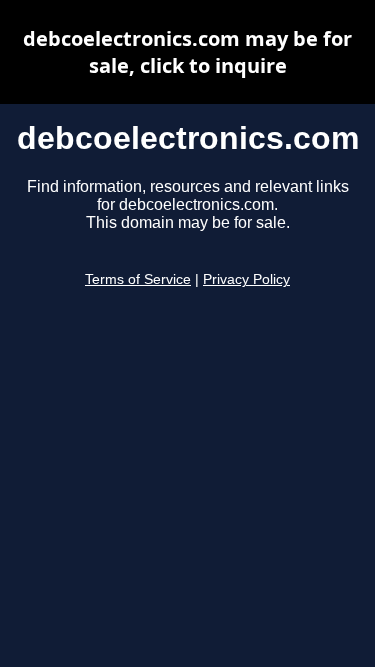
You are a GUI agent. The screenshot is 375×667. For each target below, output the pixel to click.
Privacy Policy (246, 279)
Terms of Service (138, 279)
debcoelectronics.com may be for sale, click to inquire (187, 52)
